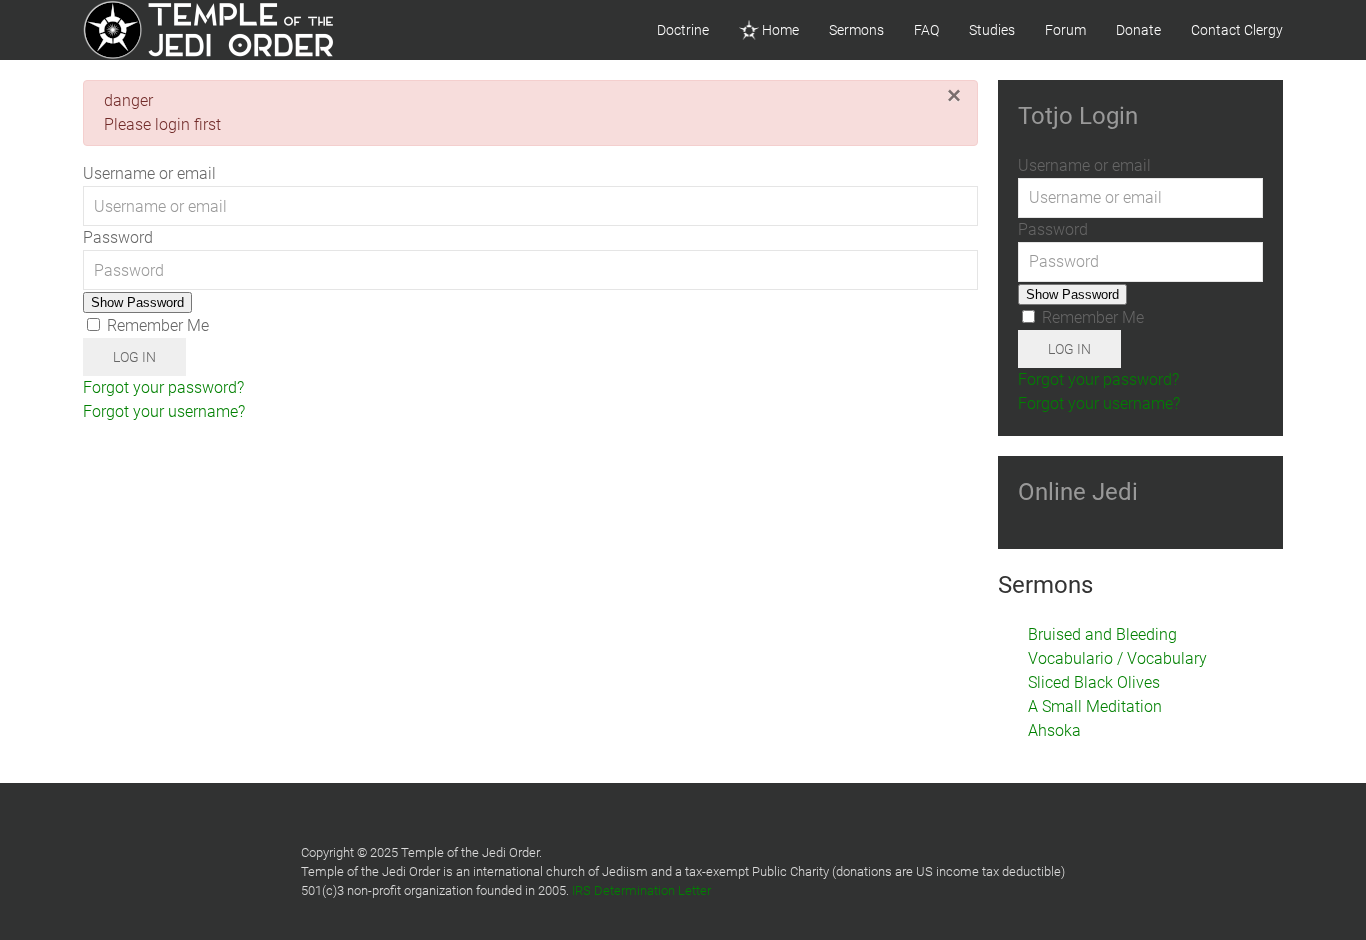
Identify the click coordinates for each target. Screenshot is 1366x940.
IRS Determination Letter (641, 890)
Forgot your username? (164, 411)
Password (118, 237)
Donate (1138, 30)
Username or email (149, 173)
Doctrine (683, 30)
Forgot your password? (163, 387)
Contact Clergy (1237, 30)
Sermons (856, 30)
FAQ (926, 30)
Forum (1065, 30)
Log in (134, 357)
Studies (992, 30)
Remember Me (156, 325)
